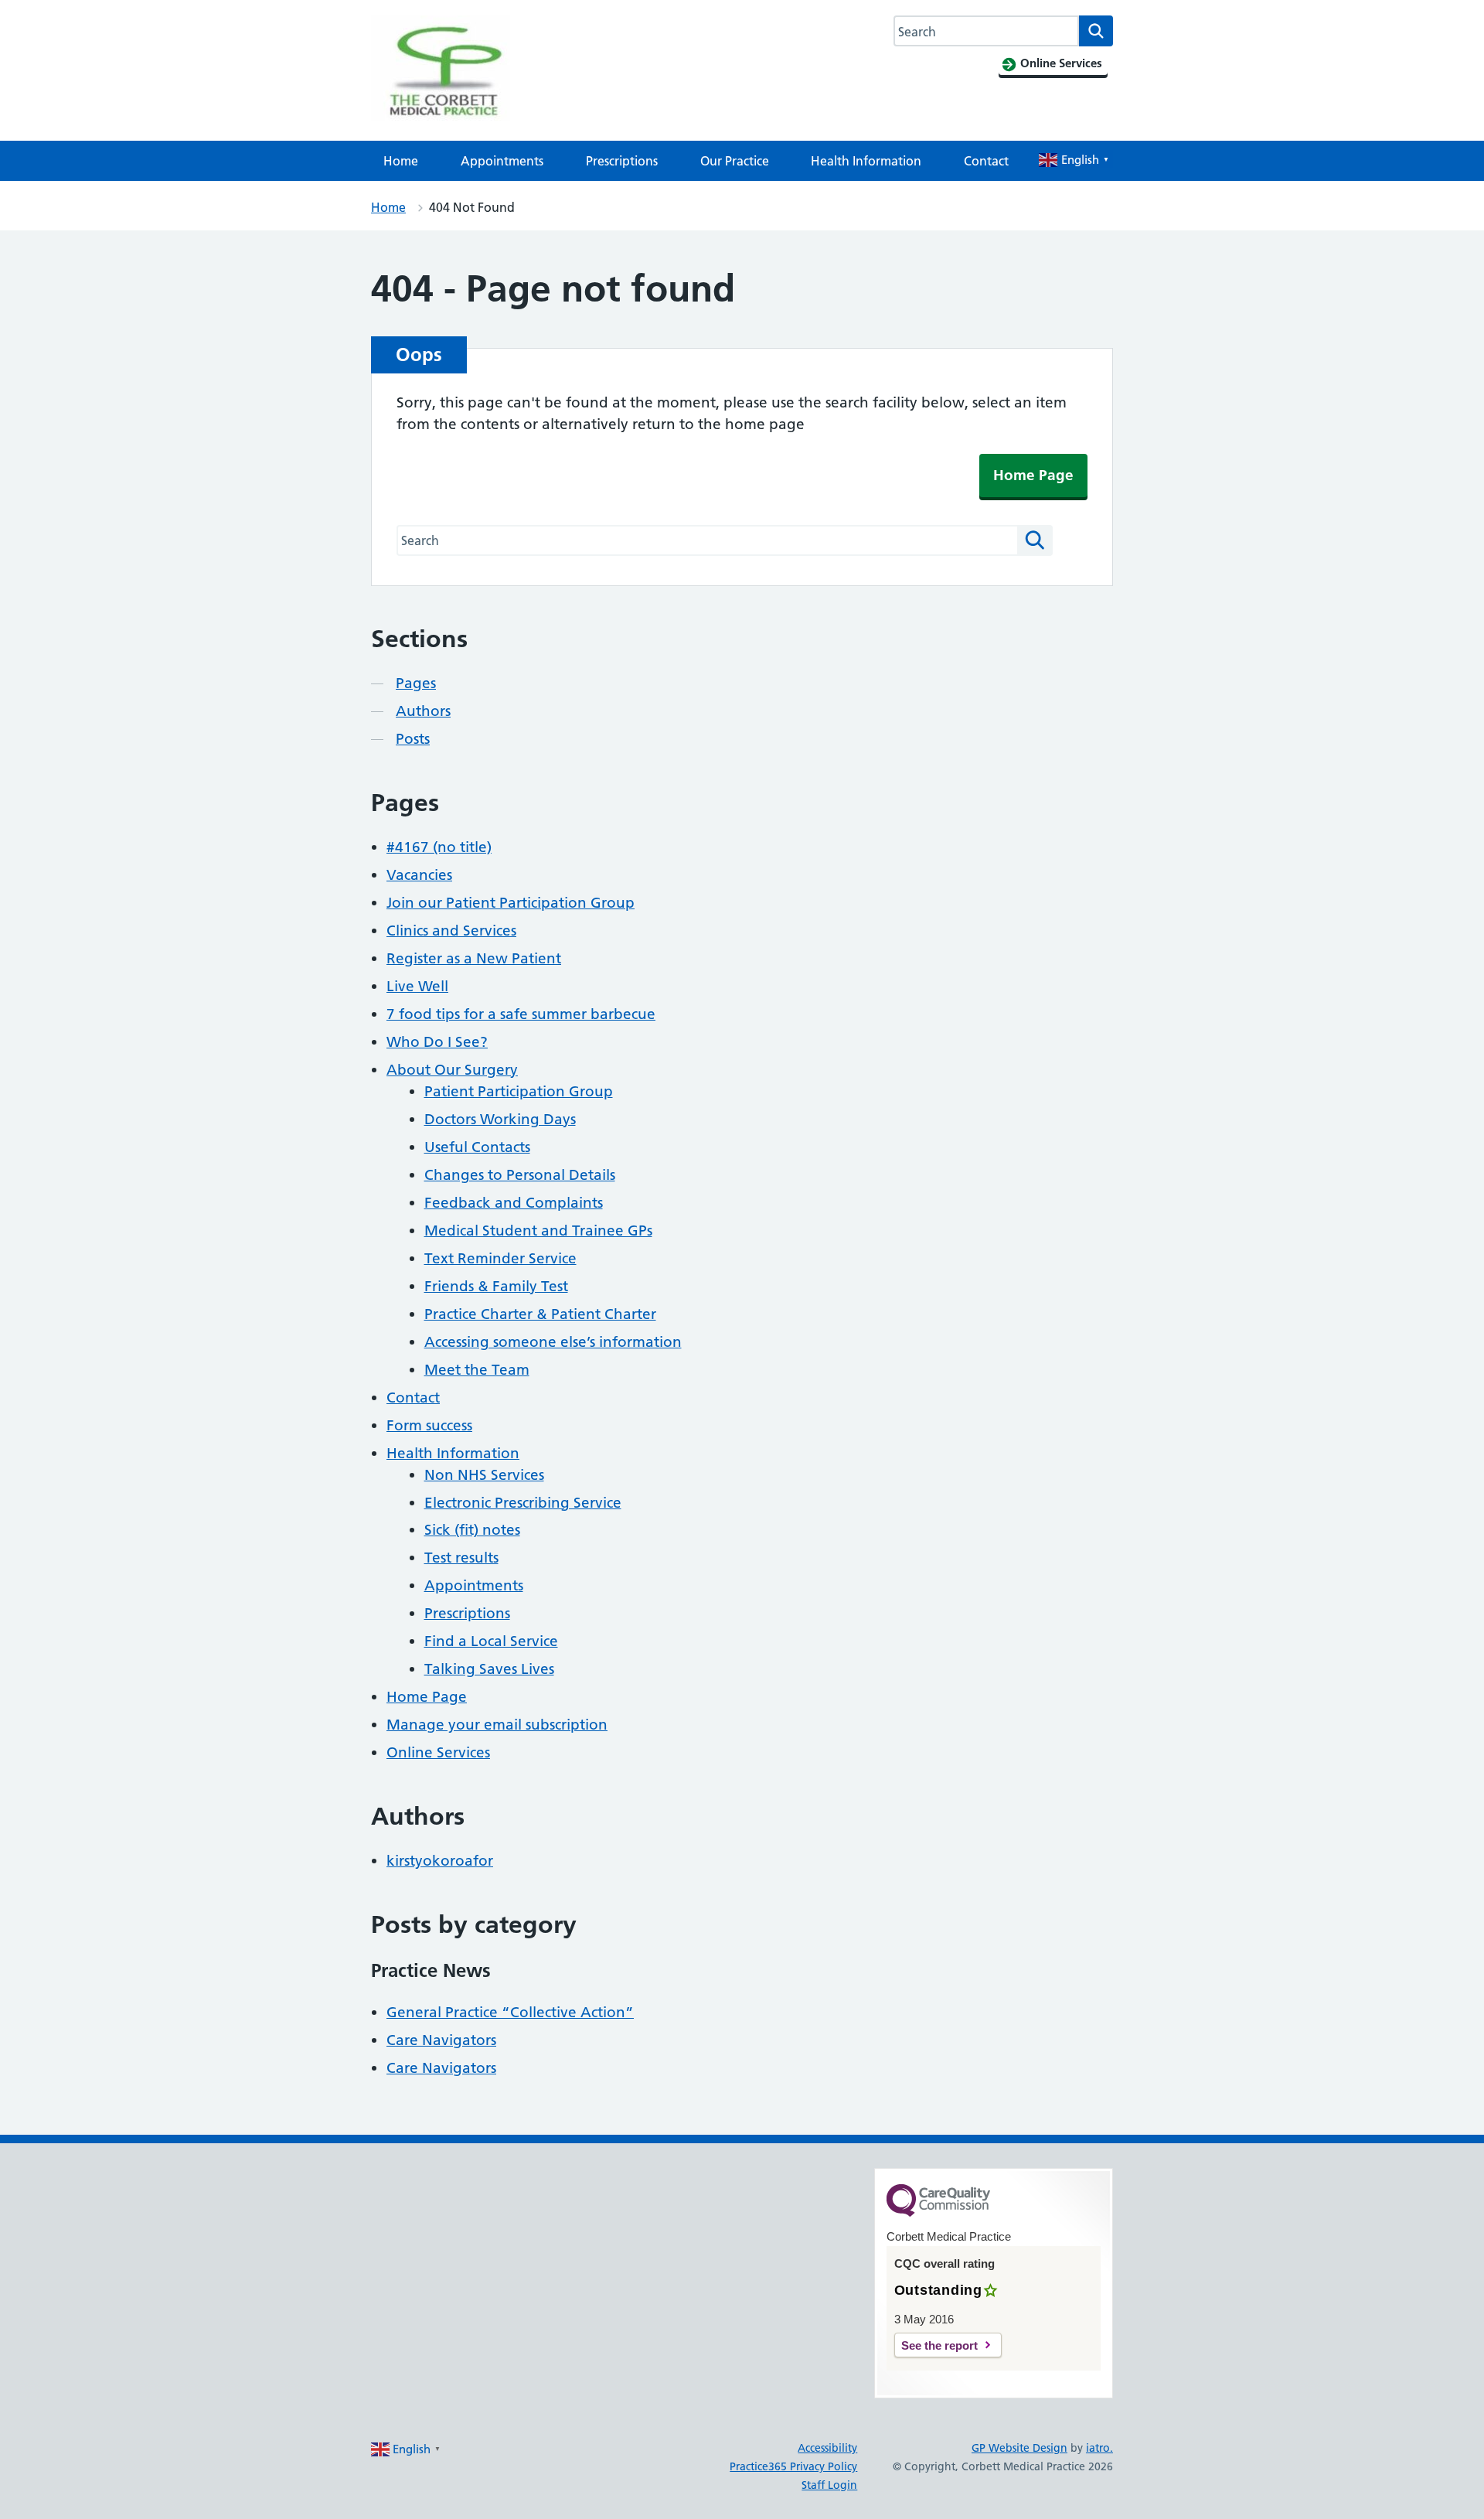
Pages (416, 683)
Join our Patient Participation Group (511, 903)
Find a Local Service (491, 1641)
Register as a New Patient (474, 958)
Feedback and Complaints (514, 1203)
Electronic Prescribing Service (523, 1503)
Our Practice (735, 161)
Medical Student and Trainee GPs (538, 1231)
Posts (413, 739)
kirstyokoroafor (440, 1861)
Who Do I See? (437, 1042)
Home (401, 161)
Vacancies (419, 875)
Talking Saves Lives (489, 1669)
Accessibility (827, 2448)
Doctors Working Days (500, 1119)
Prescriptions (622, 161)
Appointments (502, 161)
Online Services (438, 1752)
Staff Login (829, 2485)
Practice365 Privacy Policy (793, 2466)
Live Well (417, 986)
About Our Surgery (452, 1070)
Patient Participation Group (519, 1091)
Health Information (866, 161)
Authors (423, 711)
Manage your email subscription (497, 1725)
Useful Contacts (477, 1147)
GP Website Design (1019, 2448)
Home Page (1033, 475)
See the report (939, 2345)
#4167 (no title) (439, 847)
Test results (461, 1558)
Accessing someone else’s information (553, 1342)
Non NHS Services (484, 1475)
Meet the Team (477, 1370)
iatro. (1099, 2448)
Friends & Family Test (496, 1286)
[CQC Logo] (938, 2213)
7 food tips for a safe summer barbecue (521, 1014)
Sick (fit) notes (472, 1530)
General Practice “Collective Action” (510, 2012)
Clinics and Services (451, 931)
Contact (986, 161)
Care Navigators (441, 2040)
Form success (429, 1425)
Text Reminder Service (500, 1258)
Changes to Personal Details (520, 1175)
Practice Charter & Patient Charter (540, 1314)
